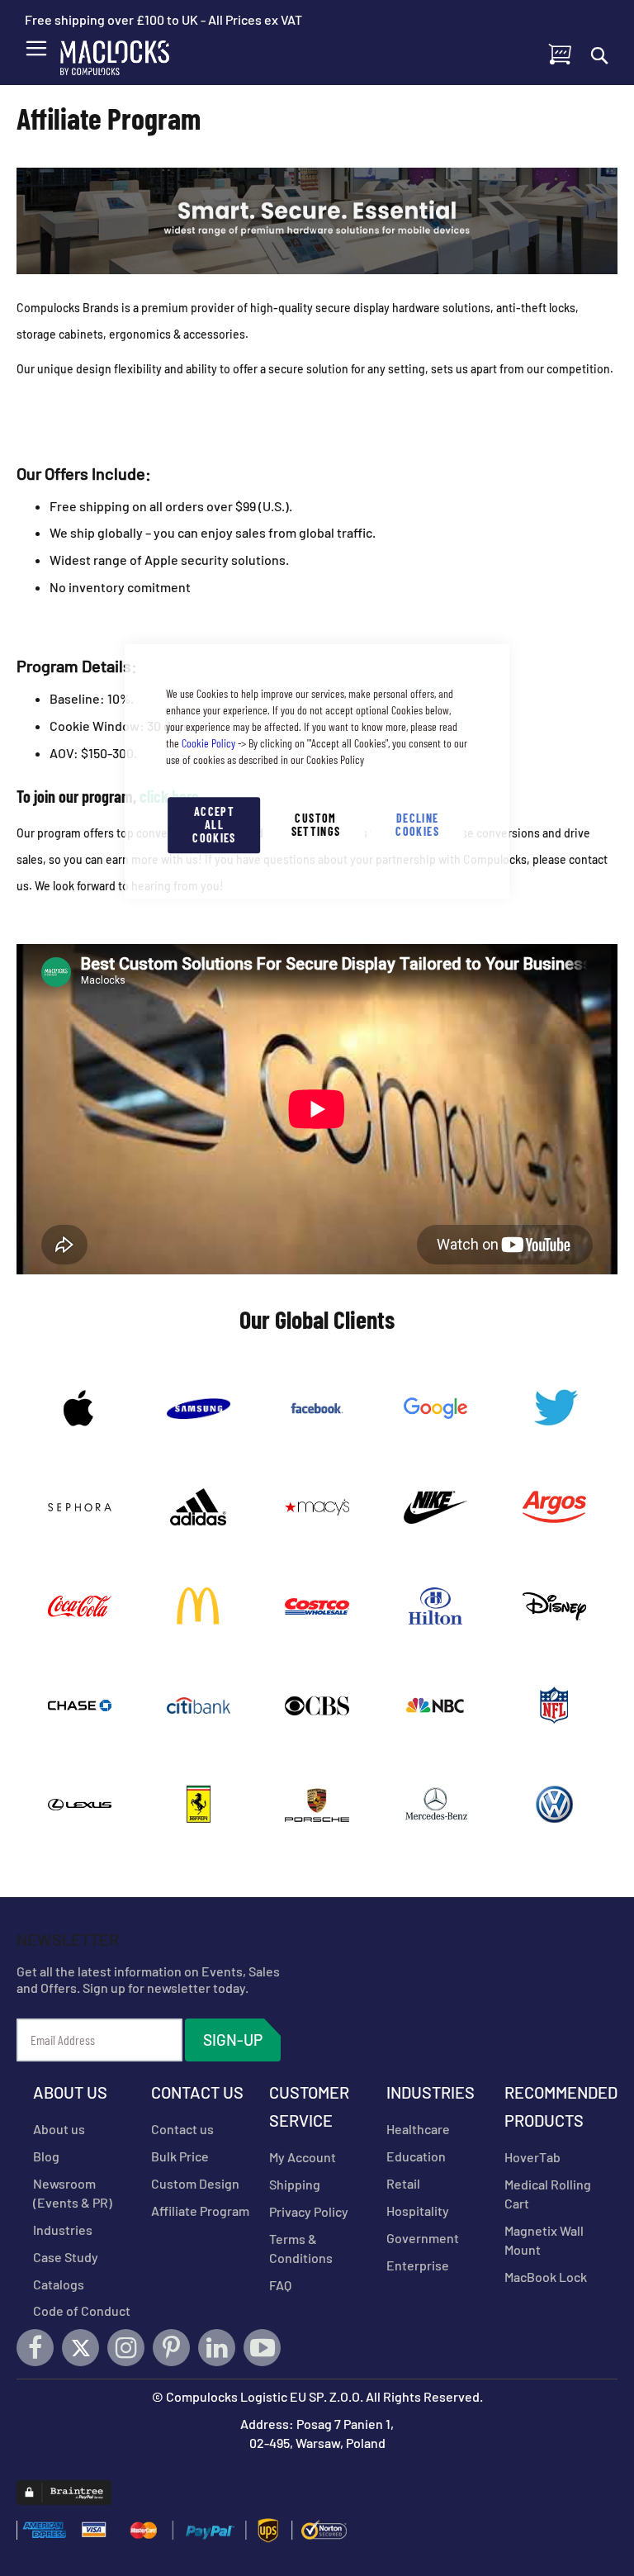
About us (59, 2129)
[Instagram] (126, 2348)
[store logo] (125, 54)
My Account (303, 2157)
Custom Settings (316, 825)
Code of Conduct (82, 2310)
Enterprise (418, 2265)
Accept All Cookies (214, 825)
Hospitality (418, 2211)
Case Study (66, 2257)
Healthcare (418, 2129)
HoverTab (532, 2157)
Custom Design (195, 2183)
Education (416, 2156)
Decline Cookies (417, 825)
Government (423, 2238)
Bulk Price (180, 2156)
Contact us (182, 2129)
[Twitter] (80, 2348)
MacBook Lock (546, 2277)
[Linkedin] (217, 2348)
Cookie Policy (208, 743)
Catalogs (59, 2284)
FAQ (280, 2285)
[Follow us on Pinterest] (171, 2348)
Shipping (295, 2184)
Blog (46, 2156)
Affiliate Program (200, 2211)
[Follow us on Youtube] (262, 2348)
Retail (403, 2183)
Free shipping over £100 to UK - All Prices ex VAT (163, 19)
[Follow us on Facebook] (35, 2348)
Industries (63, 2230)
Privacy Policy (309, 2211)
